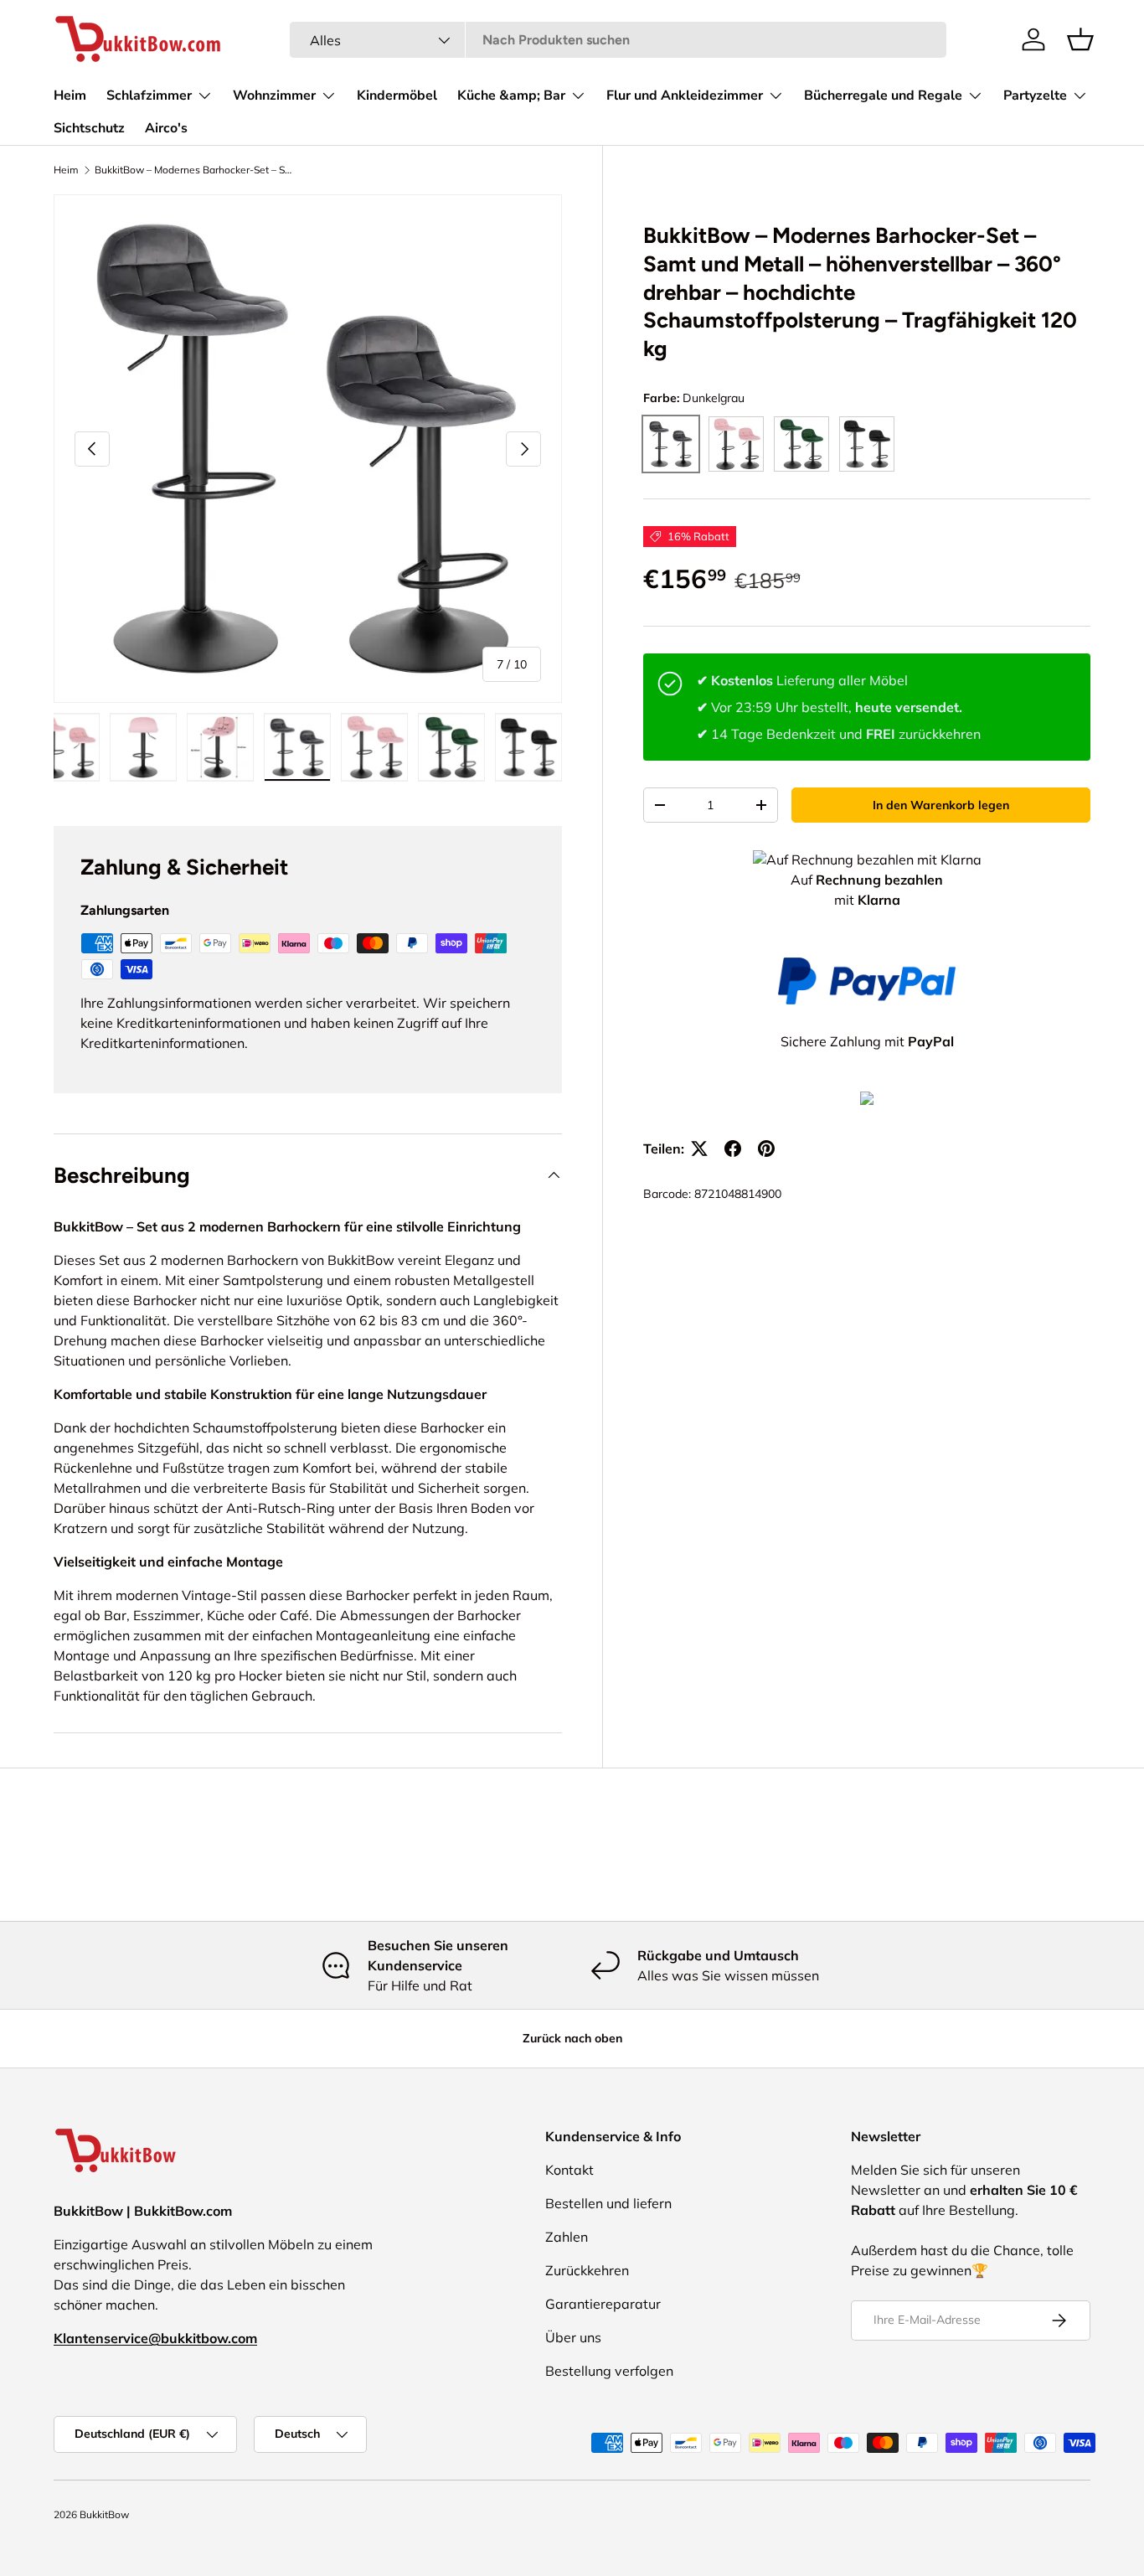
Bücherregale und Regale (883, 96)
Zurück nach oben (572, 2038)
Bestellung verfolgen (609, 2371)
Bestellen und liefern (608, 2203)
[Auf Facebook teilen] (733, 1149)
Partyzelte (1035, 96)
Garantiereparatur (603, 2304)
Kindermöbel (397, 96)
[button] (1080, 39)
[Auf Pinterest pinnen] (766, 1149)
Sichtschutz (89, 128)
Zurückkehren (587, 2270)
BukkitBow (104, 2514)
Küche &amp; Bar (511, 96)
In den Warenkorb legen (941, 805)
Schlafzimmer (149, 96)
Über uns (573, 2337)
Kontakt (569, 2170)
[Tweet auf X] (699, 1149)
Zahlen (567, 2237)
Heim (70, 96)
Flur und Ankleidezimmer (685, 96)
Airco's (166, 128)
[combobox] (618, 40)
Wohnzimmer (274, 96)
